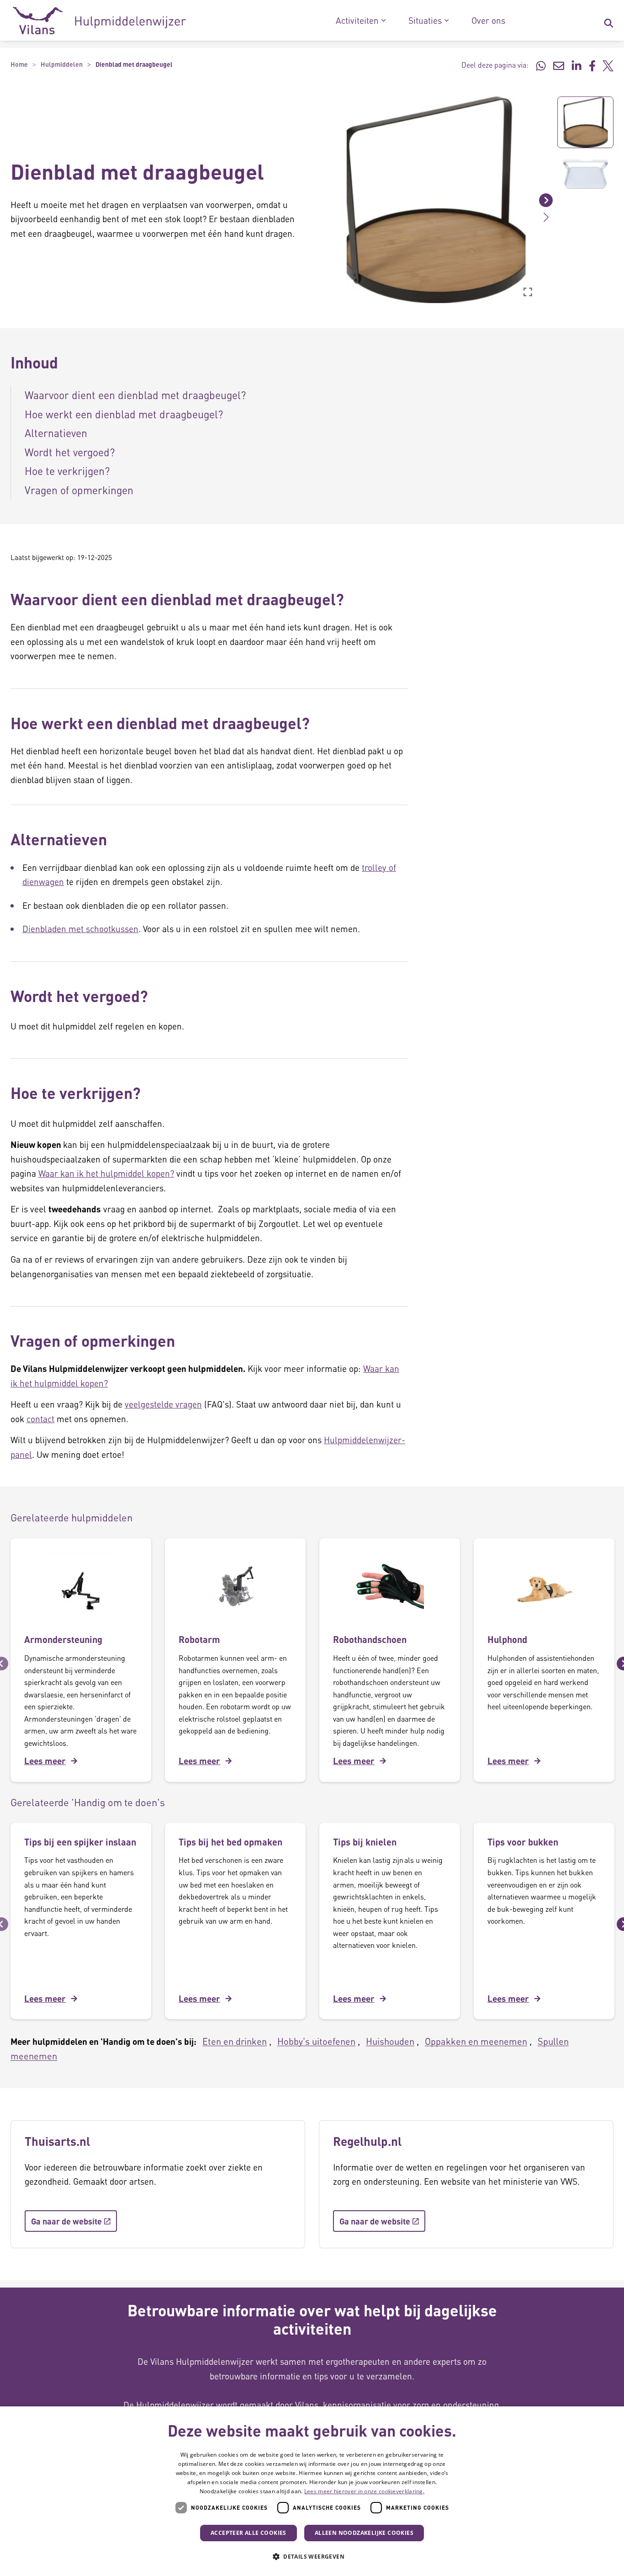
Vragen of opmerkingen (79, 490)
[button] (326, 200)
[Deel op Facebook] (592, 65)
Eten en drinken (235, 2041)
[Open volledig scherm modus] (528, 292)
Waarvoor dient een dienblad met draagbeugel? (135, 395)
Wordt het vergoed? (70, 452)
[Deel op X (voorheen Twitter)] (608, 65)
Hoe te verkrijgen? (67, 471)
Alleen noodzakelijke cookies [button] (364, 2533)
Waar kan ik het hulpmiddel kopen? (106, 1173)
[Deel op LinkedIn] (576, 65)
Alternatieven (56, 433)
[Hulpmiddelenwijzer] (99, 21)
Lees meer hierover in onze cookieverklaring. (364, 2491)
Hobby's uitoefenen (316, 2041)
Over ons (488, 21)
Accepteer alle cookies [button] (249, 2533)
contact (40, 1419)
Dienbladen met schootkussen (80, 929)
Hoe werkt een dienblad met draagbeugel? (124, 414)
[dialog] (312, 2491)
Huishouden (390, 2041)
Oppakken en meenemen (476, 2041)
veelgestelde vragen (163, 1404)
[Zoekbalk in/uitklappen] (608, 21)
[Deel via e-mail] (559, 65)
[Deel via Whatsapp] (541, 65)
